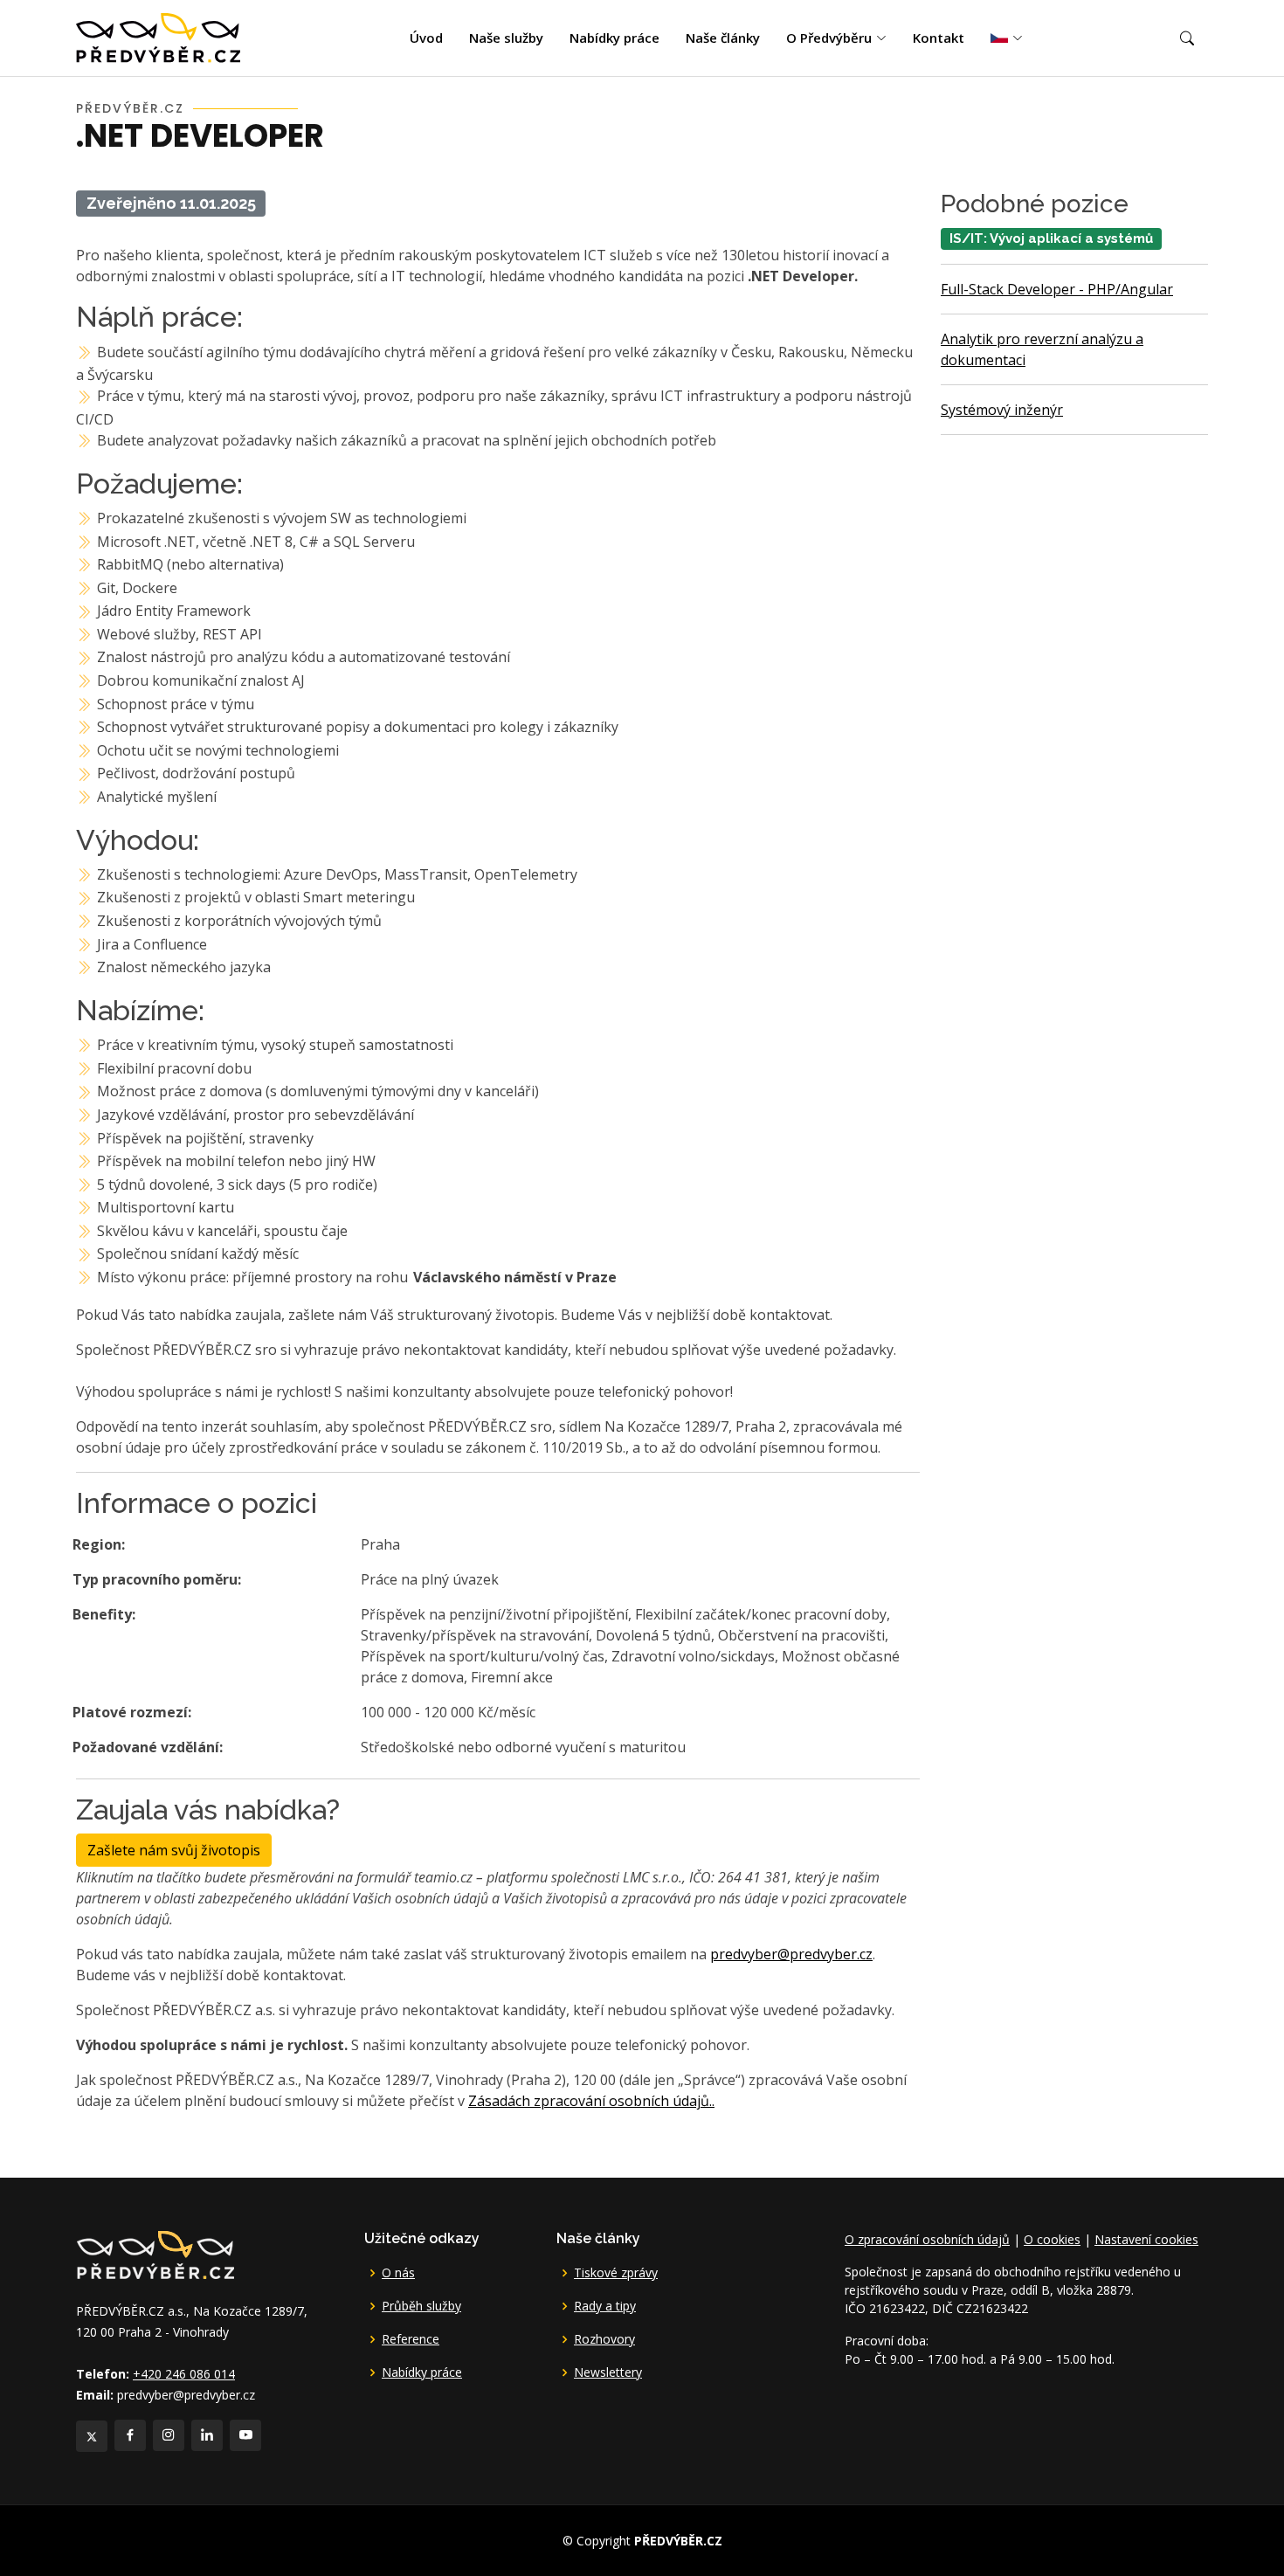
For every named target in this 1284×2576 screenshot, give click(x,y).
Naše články (723, 38)
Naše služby (506, 38)
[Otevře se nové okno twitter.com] (92, 2436)
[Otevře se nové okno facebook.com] (130, 2435)
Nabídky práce (614, 38)
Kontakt (939, 38)
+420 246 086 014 (184, 2374)
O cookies (1052, 2239)
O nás (398, 2273)
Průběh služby (421, 2306)
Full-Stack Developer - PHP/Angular (1057, 289)
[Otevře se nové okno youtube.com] (245, 2435)
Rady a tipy (605, 2306)
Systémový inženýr (1002, 410)
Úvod (426, 38)
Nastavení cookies (1146, 2239)
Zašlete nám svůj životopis (174, 1850)
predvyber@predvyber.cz (791, 1954)
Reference (411, 2339)
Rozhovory (604, 2339)
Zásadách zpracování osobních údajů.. (591, 2101)
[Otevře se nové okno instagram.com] (169, 2435)
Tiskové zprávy (616, 2273)
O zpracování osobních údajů (927, 2239)
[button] (1187, 38)
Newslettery (608, 2372)
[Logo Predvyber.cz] (155, 2254)
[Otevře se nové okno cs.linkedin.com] (207, 2435)
